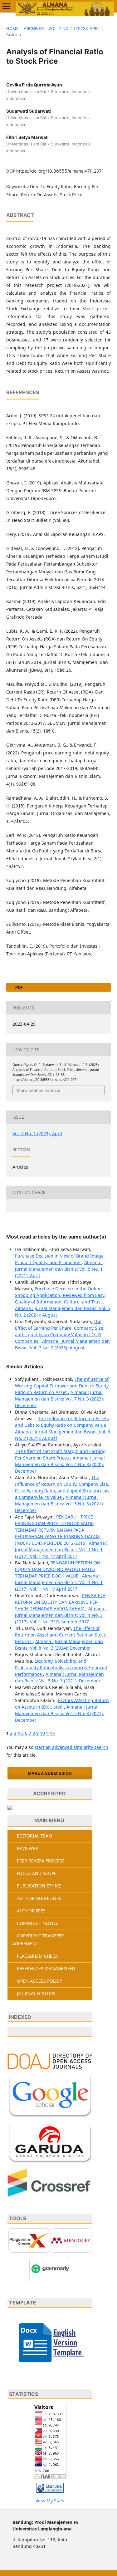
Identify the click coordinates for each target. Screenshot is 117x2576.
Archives (34, 28)
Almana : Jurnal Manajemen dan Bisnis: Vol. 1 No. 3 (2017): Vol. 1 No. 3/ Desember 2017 (61, 1615)
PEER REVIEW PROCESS (41, 1861)
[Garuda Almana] (50, 2142)
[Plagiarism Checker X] (29, 2240)
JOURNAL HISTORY (36, 1993)
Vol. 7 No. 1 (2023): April (74, 28)
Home (12, 28)
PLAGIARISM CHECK (37, 1956)
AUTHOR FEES (31, 1911)
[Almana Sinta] (50, 2032)
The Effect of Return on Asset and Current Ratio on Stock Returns (60, 1635)
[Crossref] (50, 2182)
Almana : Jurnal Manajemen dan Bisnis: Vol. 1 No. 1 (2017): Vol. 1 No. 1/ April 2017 (61, 1550)
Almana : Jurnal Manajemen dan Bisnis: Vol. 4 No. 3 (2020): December (60, 1464)
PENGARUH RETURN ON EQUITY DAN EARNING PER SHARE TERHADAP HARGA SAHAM (60, 1602)
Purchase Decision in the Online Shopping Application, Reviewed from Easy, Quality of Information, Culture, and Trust (60, 1295)
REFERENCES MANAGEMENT (46, 1968)
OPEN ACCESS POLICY (39, 1981)
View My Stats (50, 2501)
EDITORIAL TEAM (35, 1836)
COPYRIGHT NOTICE (38, 1923)
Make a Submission (50, 1773)
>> (52, 1733)
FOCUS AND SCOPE (37, 1873)
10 (42, 1733)
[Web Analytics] (50, 2488)
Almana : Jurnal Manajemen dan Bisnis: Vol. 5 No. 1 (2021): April (59, 1269)
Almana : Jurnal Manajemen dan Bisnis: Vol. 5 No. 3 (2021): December (59, 1504)
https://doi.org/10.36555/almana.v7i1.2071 (60, 171)
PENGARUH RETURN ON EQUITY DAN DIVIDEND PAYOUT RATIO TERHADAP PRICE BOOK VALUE (58, 1569)
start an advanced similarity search (71, 1747)
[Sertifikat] (10, 1807)
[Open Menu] (6, 6)
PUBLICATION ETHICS (39, 1886)
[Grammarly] (50, 2269)
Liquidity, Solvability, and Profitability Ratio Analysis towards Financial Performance (61, 1668)
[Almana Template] (50, 2342)
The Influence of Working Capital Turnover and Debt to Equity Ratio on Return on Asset (62, 1386)
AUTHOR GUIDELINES (39, 1898)
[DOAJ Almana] (50, 2061)
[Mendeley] (71, 2240)
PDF (19, 987)
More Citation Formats (39, 1090)
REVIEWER (27, 1848)
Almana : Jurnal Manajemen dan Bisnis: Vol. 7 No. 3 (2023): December (59, 1399)
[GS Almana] (50, 2095)
